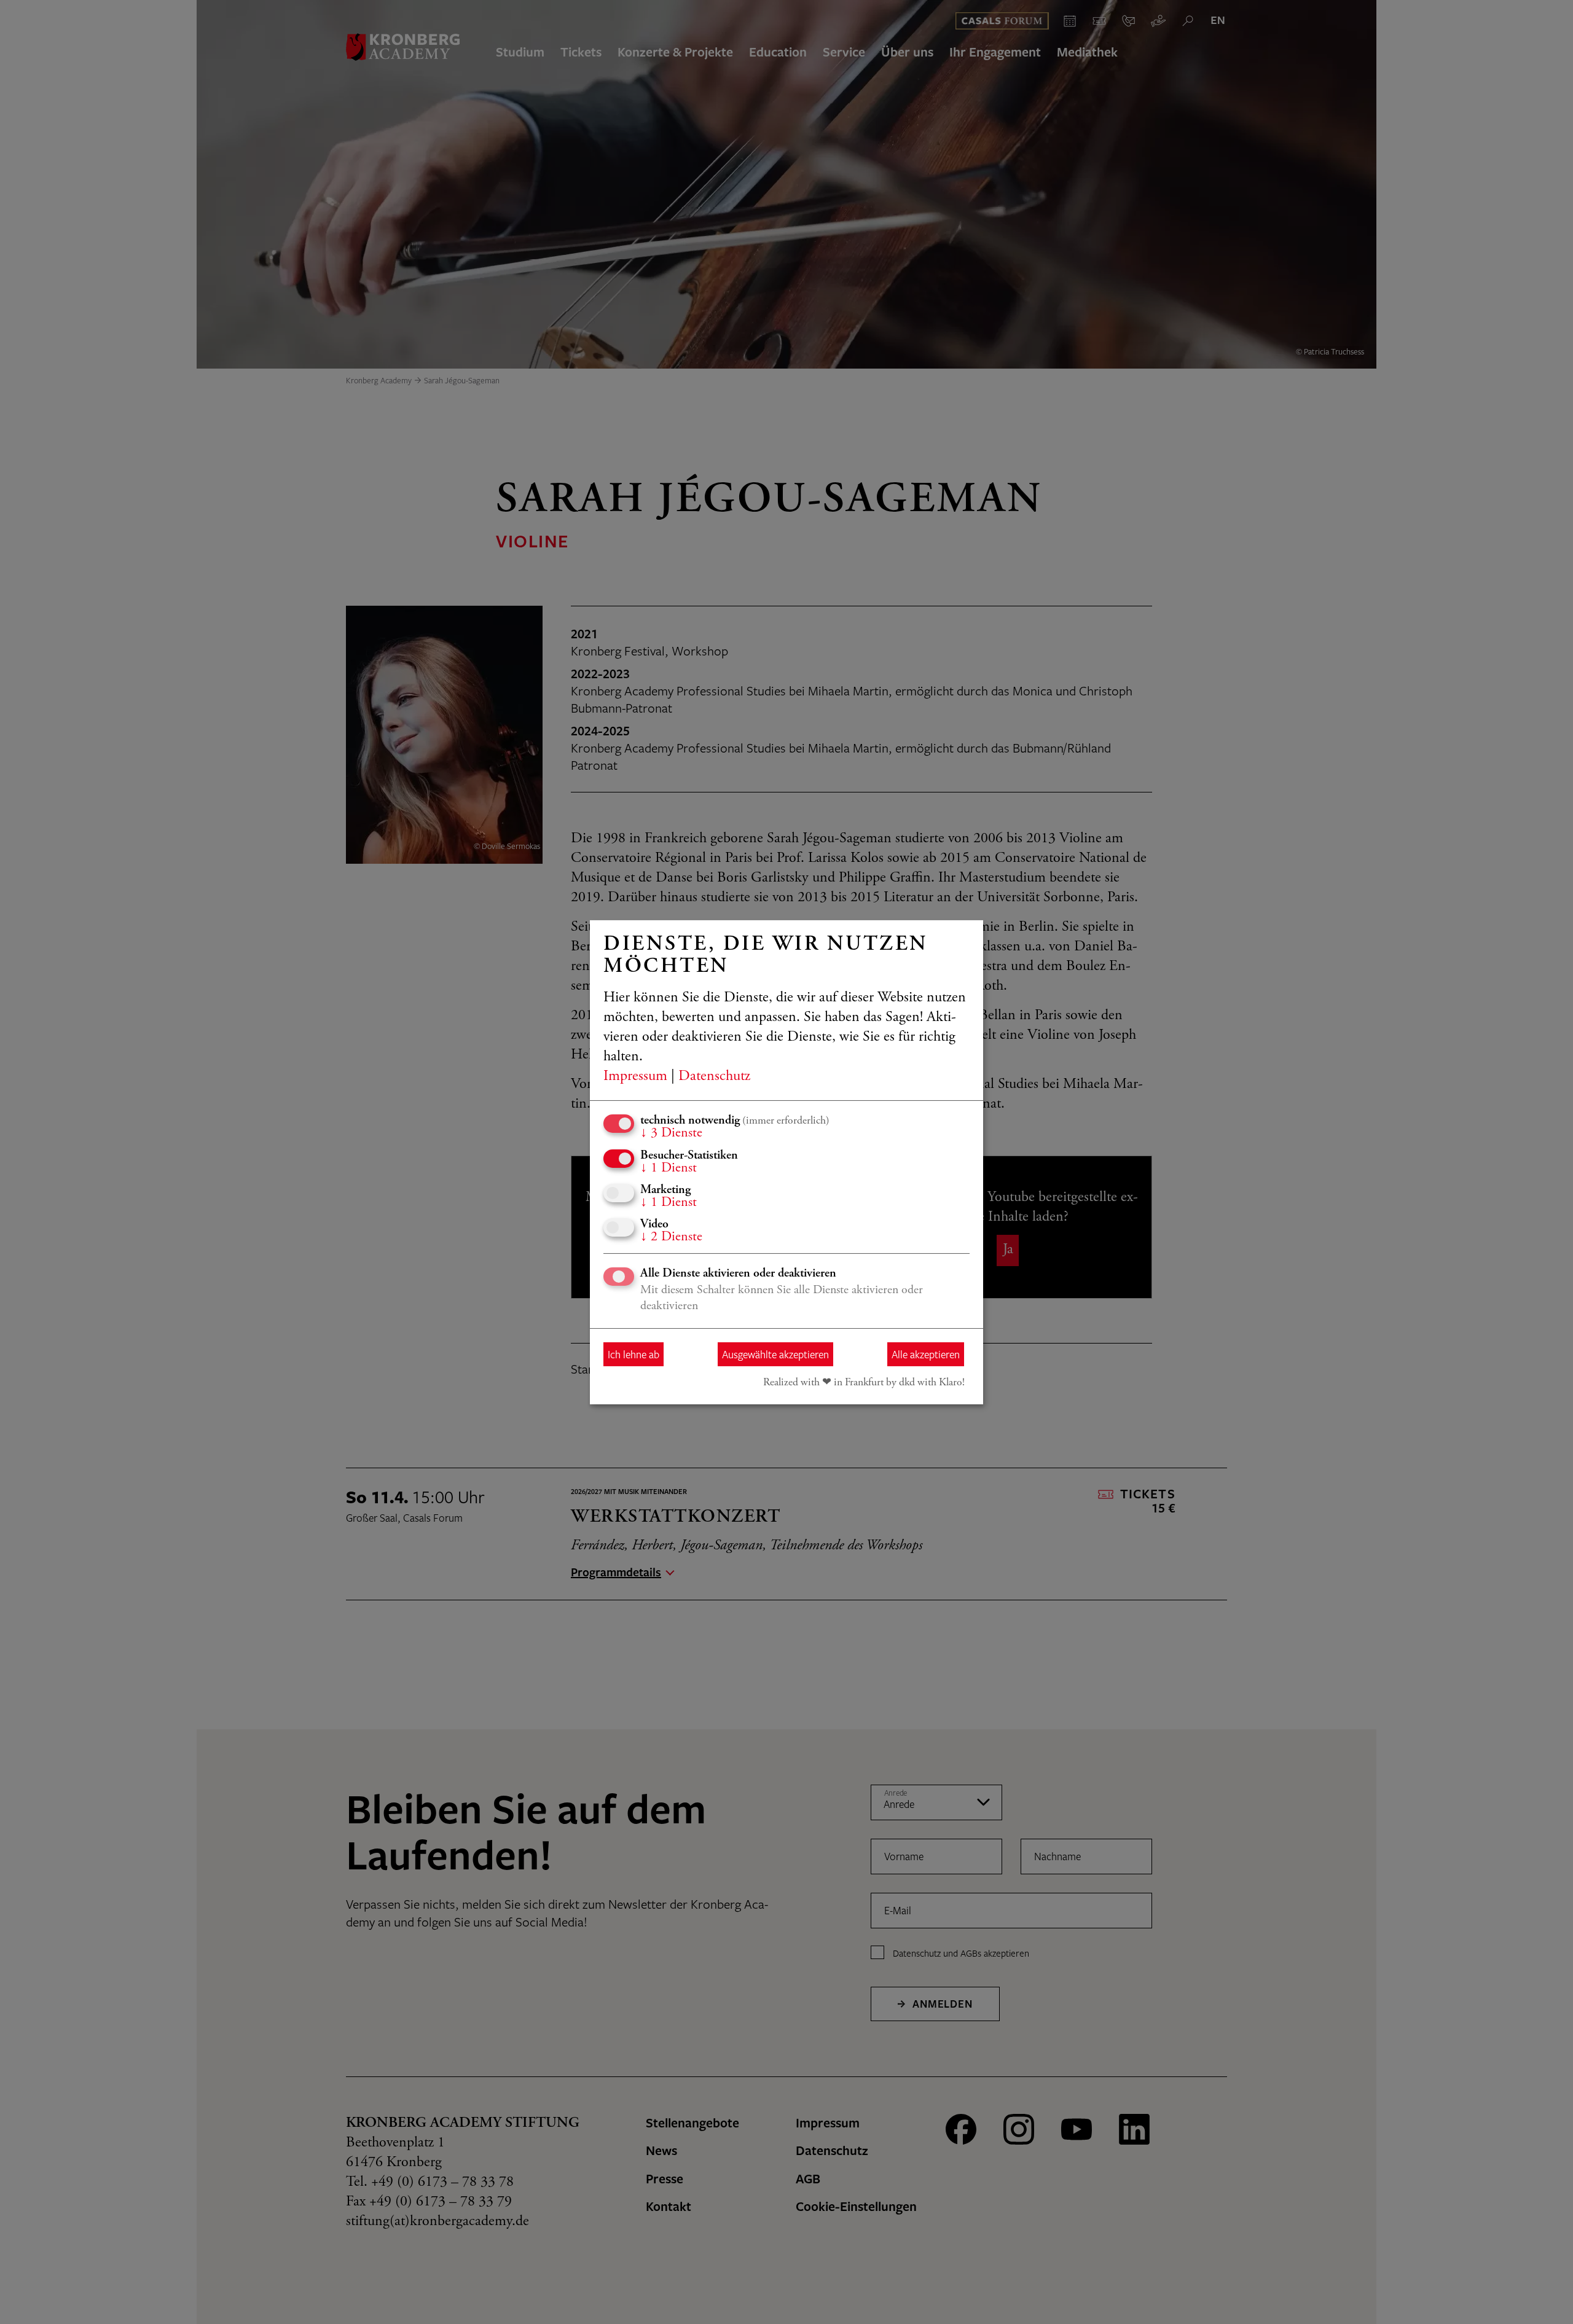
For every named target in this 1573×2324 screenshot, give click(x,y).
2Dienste (671, 1237)
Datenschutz (714, 1077)
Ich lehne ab (634, 1354)
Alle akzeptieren (926, 1354)
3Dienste (671, 1133)
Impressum (635, 1077)
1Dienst (669, 1168)
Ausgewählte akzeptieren (775, 1354)
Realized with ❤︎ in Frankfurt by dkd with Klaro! (864, 1383)
